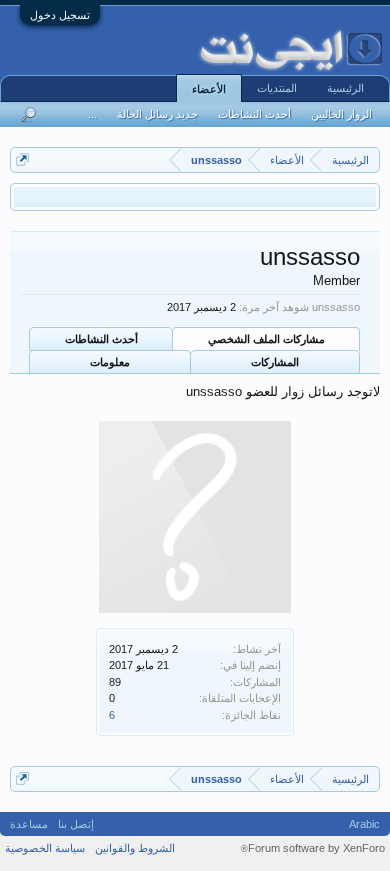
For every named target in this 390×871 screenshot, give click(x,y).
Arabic (364, 824)
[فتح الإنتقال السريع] (22, 159)
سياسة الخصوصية (45, 848)
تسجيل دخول (60, 15)
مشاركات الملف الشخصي (266, 339)
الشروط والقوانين (135, 848)
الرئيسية (345, 88)
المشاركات (275, 362)
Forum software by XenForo (313, 848)
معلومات (110, 362)
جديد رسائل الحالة (157, 114)
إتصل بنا (76, 824)
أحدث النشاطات (101, 339)
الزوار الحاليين (341, 114)
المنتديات (277, 88)
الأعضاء (209, 89)
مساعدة (29, 824)
